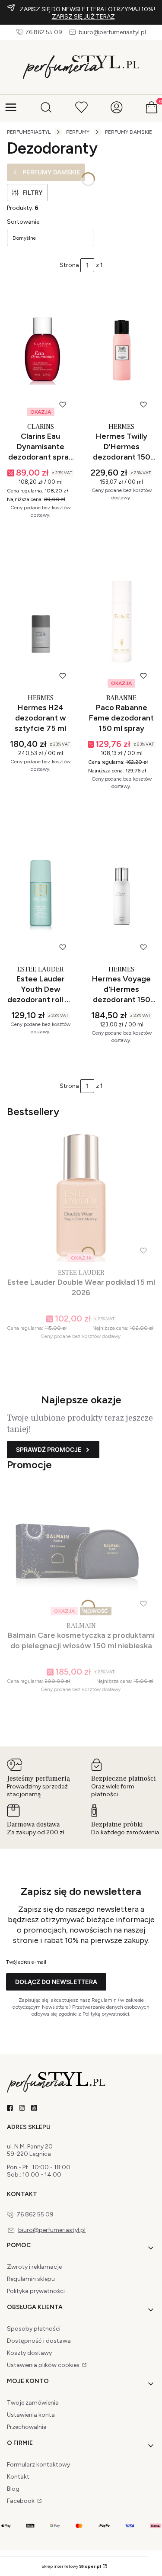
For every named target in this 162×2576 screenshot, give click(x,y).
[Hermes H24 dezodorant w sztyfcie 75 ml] (41, 622)
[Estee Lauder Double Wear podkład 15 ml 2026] (81, 1196)
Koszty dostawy (29, 2353)
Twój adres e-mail (26, 1962)
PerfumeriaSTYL (29, 132)
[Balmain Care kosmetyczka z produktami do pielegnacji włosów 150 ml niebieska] (81, 1549)
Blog (13, 2489)
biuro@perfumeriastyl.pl (112, 32)
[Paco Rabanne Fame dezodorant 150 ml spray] (122, 622)
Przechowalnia (27, 2427)
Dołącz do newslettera (56, 1982)
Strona (69, 265)
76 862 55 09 (44, 32)
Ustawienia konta (31, 2415)
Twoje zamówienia (33, 2403)
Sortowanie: (24, 222)
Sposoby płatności (34, 2329)
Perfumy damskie (129, 132)
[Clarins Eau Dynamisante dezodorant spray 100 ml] (41, 350)
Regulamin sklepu (31, 2279)
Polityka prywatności (36, 2291)
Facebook (21, 2501)
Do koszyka (36, 533)
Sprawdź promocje (49, 1449)
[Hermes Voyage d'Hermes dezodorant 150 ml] (122, 893)
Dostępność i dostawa (39, 2341)
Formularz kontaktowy (38, 2465)
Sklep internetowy (71, 2566)
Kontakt (18, 2477)
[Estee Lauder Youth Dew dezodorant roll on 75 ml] (41, 893)
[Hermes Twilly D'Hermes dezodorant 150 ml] (122, 350)
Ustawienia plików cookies (44, 2365)
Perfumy (78, 132)
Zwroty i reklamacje (34, 2267)
